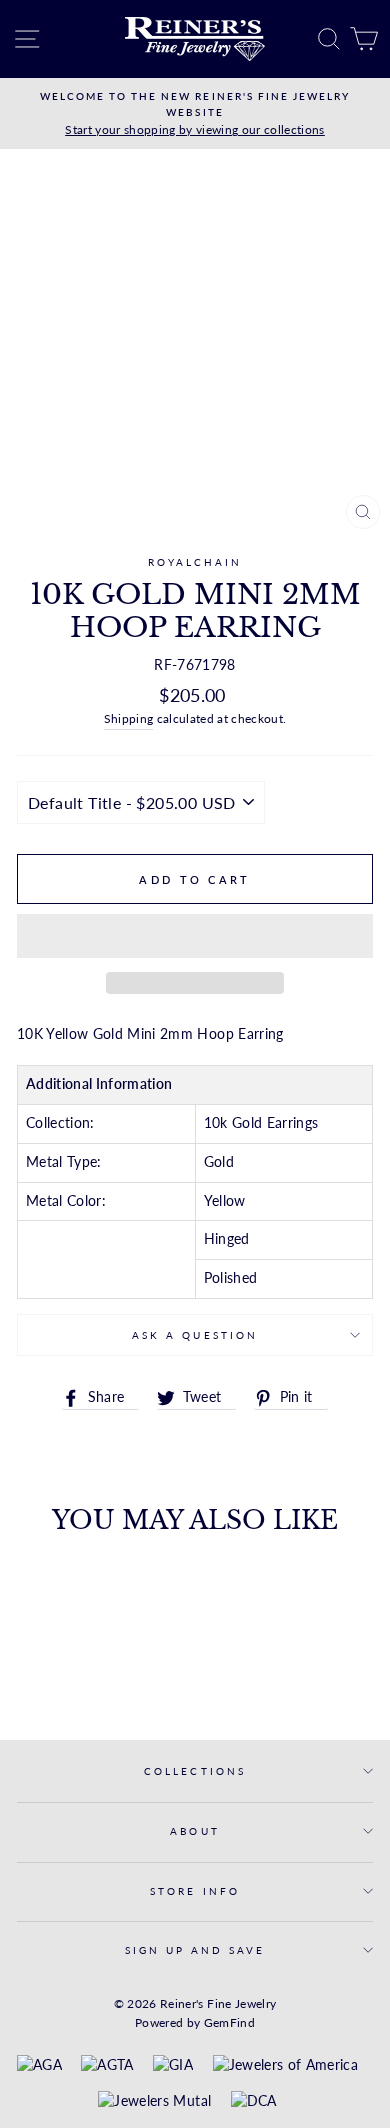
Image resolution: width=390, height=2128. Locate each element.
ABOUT (194, 1831)
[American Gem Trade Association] (107, 2066)
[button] (195, 936)
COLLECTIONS (195, 1771)
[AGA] (39, 2066)
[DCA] (254, 2102)
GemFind (229, 2022)
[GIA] (173, 2066)
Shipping (129, 718)
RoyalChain (195, 562)
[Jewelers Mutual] (154, 2102)
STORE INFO (195, 1891)
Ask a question (195, 1335)
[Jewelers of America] (285, 2066)
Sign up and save (195, 1950)
